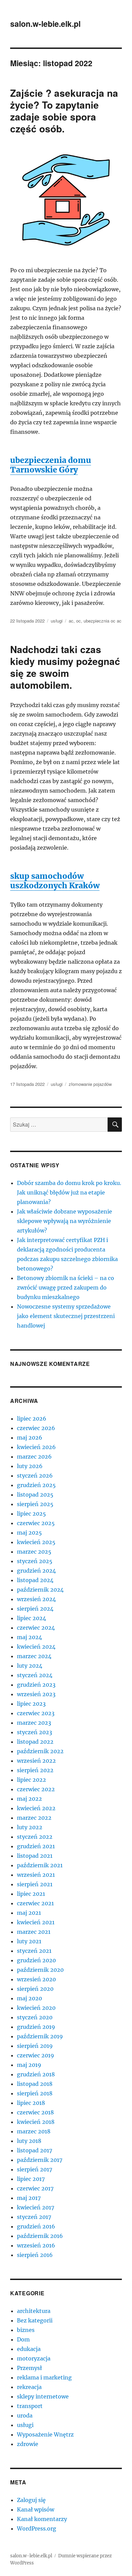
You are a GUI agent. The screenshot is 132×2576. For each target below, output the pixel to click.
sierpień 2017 (35, 2169)
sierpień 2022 (35, 1770)
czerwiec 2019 (36, 2055)
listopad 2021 (35, 1856)
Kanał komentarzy (42, 2519)
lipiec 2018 (31, 2103)
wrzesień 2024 (36, 1599)
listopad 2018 (35, 2084)
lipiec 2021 (31, 1894)
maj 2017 (29, 2198)
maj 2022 (29, 1799)
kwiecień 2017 (36, 2207)
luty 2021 (29, 1941)
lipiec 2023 (31, 1704)
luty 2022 (30, 1827)
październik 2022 (40, 1751)
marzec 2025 (34, 1552)
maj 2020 (29, 1998)
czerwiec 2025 (36, 1523)
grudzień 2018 (36, 2074)
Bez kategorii (35, 2320)
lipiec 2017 (31, 2179)
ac (71, 621)
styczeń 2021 (34, 1951)
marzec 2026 (34, 1457)
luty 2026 (30, 1466)
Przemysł (29, 2368)
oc (79, 621)
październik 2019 (40, 2036)
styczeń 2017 (34, 2217)
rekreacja (29, 2387)
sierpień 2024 (35, 1609)
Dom (23, 2339)
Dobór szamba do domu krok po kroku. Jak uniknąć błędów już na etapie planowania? (69, 1192)
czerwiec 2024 (36, 1628)
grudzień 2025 (36, 1485)
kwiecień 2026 (36, 1447)
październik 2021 (40, 1865)
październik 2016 (40, 2236)
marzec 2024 (34, 1656)
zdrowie (28, 2444)
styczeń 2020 (35, 2017)
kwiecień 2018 (36, 2122)
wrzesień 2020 (36, 1979)
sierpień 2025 (35, 1504)
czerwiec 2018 (35, 2112)
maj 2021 (29, 1913)
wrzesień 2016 (36, 2245)
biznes (26, 2330)
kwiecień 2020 (36, 2008)
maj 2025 (29, 1533)
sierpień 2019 (35, 2046)
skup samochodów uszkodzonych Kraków (55, 881)
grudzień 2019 (36, 2027)
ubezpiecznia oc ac (103, 621)
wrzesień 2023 (36, 1694)
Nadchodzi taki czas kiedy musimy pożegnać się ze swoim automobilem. (65, 667)
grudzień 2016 (36, 2226)
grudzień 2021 (36, 1846)
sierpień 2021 (35, 1884)
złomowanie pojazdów (90, 1084)
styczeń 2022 (35, 1837)
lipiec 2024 (31, 1618)
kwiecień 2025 (36, 1542)
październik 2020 (40, 1970)
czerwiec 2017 (35, 2188)
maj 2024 (29, 1637)
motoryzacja (34, 2358)
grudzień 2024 (36, 1571)
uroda (25, 2415)
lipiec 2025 (31, 1514)
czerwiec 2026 (36, 1428)
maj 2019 (29, 2065)
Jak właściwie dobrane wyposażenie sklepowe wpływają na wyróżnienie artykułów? (64, 1221)
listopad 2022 (35, 1742)
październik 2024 (40, 1590)
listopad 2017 (35, 2150)
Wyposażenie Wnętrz (45, 2434)
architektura (34, 2311)
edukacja (29, 2349)
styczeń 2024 (35, 1675)
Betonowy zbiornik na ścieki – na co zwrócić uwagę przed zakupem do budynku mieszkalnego (65, 1287)
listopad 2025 (35, 1495)
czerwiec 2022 (36, 1789)
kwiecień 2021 (36, 1922)
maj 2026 (30, 1438)
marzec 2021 (34, 1932)
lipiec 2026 (32, 1419)
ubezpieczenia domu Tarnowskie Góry (51, 465)
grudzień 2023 (36, 1685)
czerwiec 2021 (35, 1903)
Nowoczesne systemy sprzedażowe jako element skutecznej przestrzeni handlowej (66, 1316)
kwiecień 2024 (36, 1647)
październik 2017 (40, 2160)
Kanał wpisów (36, 2509)
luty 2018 (29, 2141)
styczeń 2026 (35, 1476)
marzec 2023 (34, 1723)
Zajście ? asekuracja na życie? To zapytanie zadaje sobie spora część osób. (64, 111)
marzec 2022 (34, 1818)
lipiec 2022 (31, 1780)
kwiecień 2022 (36, 1808)
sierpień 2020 (35, 1989)
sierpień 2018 (35, 2093)
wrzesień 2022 (36, 1761)
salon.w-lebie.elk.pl (45, 24)
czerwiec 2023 (36, 1713)
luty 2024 (30, 1666)
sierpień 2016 (35, 2255)
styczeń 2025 (35, 1561)
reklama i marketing (44, 2377)
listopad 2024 (35, 1580)
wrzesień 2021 (36, 1875)
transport (30, 2406)
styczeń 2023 (35, 1732)
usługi (57, 621)
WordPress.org (37, 2528)
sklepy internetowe (43, 2396)
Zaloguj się (31, 2500)
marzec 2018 (34, 2131)
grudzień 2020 (36, 1960)
